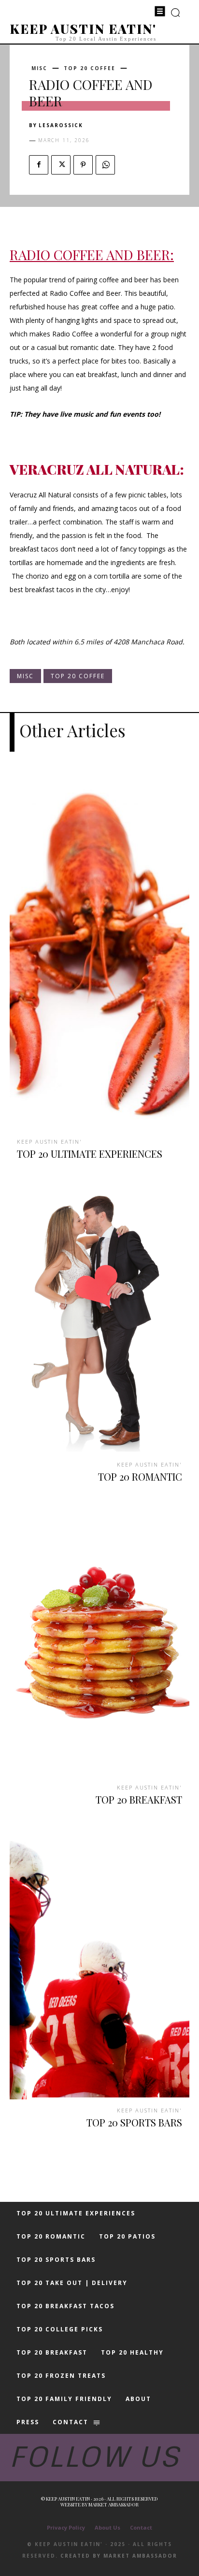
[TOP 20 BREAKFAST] (99, 1642)
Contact (141, 2527)
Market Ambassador (114, 2504)
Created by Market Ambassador (119, 2556)
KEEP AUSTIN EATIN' (50, 1142)
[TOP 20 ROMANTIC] (99, 1319)
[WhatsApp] (105, 165)
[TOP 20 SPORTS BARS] (99, 1965)
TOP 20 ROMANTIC (140, 1477)
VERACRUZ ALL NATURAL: (97, 469)
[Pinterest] (83, 165)
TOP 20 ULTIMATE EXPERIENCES (90, 1154)
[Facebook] (39, 165)
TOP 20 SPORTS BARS (134, 2122)
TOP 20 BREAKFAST (139, 1799)
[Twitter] (61, 165)
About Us (107, 2527)
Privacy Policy (66, 2527)
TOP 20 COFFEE (90, 68)
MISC (39, 68)
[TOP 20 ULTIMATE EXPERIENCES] (99, 951)
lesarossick (61, 125)
